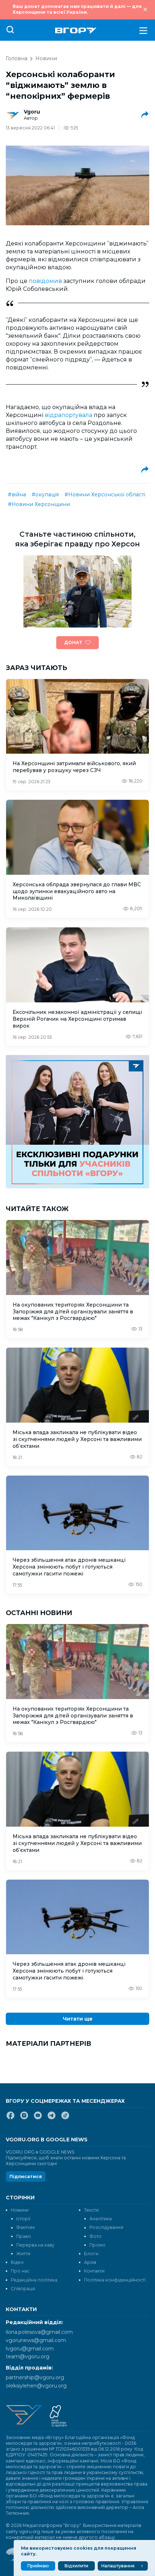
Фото (96, 2236)
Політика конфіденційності (115, 2280)
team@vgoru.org (28, 2356)
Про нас (20, 2271)
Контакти (94, 2271)
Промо (98, 2245)
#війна (17, 495)
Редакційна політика (34, 2280)
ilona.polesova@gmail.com (39, 2332)
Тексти (91, 2210)
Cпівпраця (23, 2289)
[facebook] (10, 2118)
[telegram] (52, 2118)
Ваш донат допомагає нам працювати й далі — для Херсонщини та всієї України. (77, 9)
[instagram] (24, 2118)
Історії (23, 2219)
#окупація (45, 495)
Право (24, 2236)
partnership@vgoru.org (35, 2377)
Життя (23, 2254)
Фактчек (26, 2227)
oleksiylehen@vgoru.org (36, 2386)
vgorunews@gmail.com (36, 2340)
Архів (90, 2262)
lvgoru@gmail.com (30, 2349)
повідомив (46, 281)
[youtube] (38, 2118)
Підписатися (26, 2176)
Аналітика (101, 2219)
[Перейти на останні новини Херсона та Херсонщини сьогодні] (76, 30)
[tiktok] (65, 2118)
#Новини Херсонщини (39, 504)
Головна (17, 58)
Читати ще (78, 2019)
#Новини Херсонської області (105, 495)
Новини (46, 58)
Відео (17, 2262)
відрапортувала (69, 415)
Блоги (91, 2254)
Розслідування (106, 2227)
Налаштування (118, 2566)
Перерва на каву (35, 2245)
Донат (73, 642)
